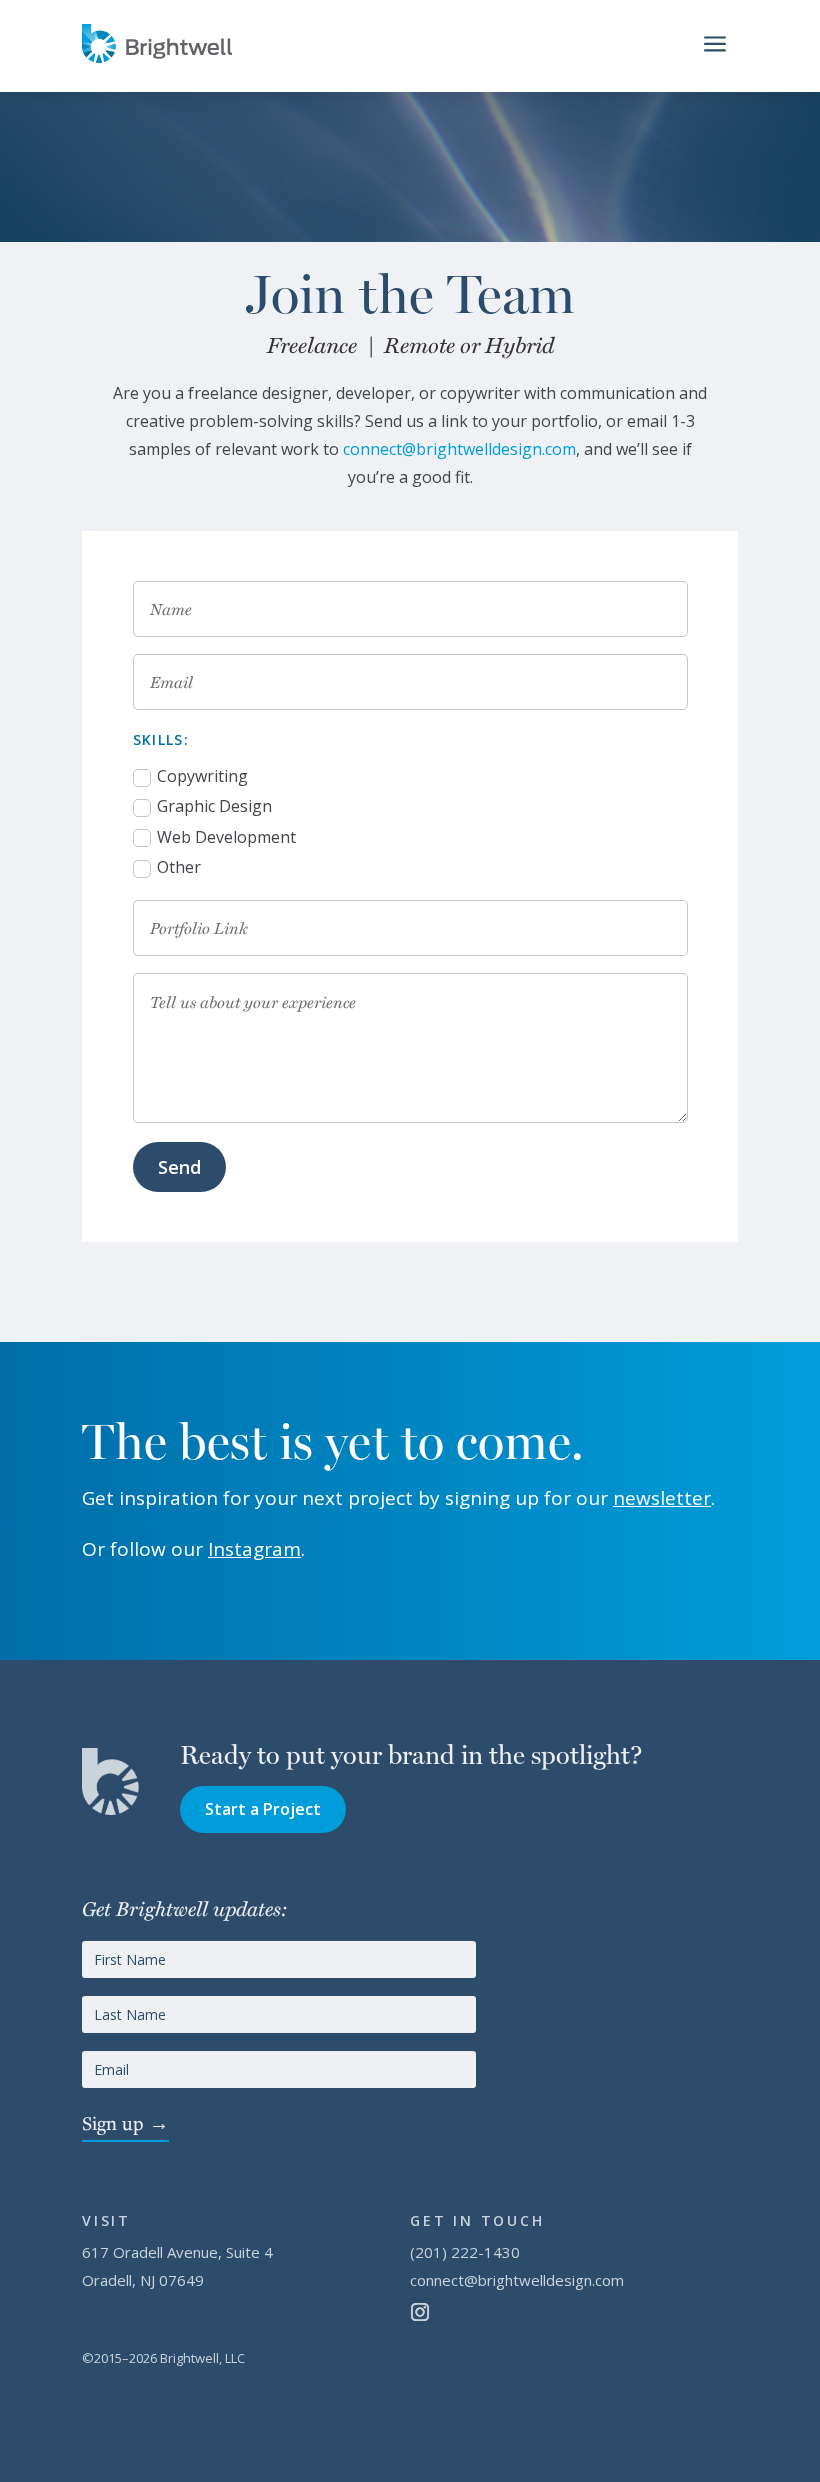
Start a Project (263, 1809)
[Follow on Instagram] (420, 2312)
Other (179, 867)
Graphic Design (214, 806)
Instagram (254, 1549)
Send (179, 1167)
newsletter (662, 1498)
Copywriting (202, 776)
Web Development (226, 837)
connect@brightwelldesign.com (459, 449)
